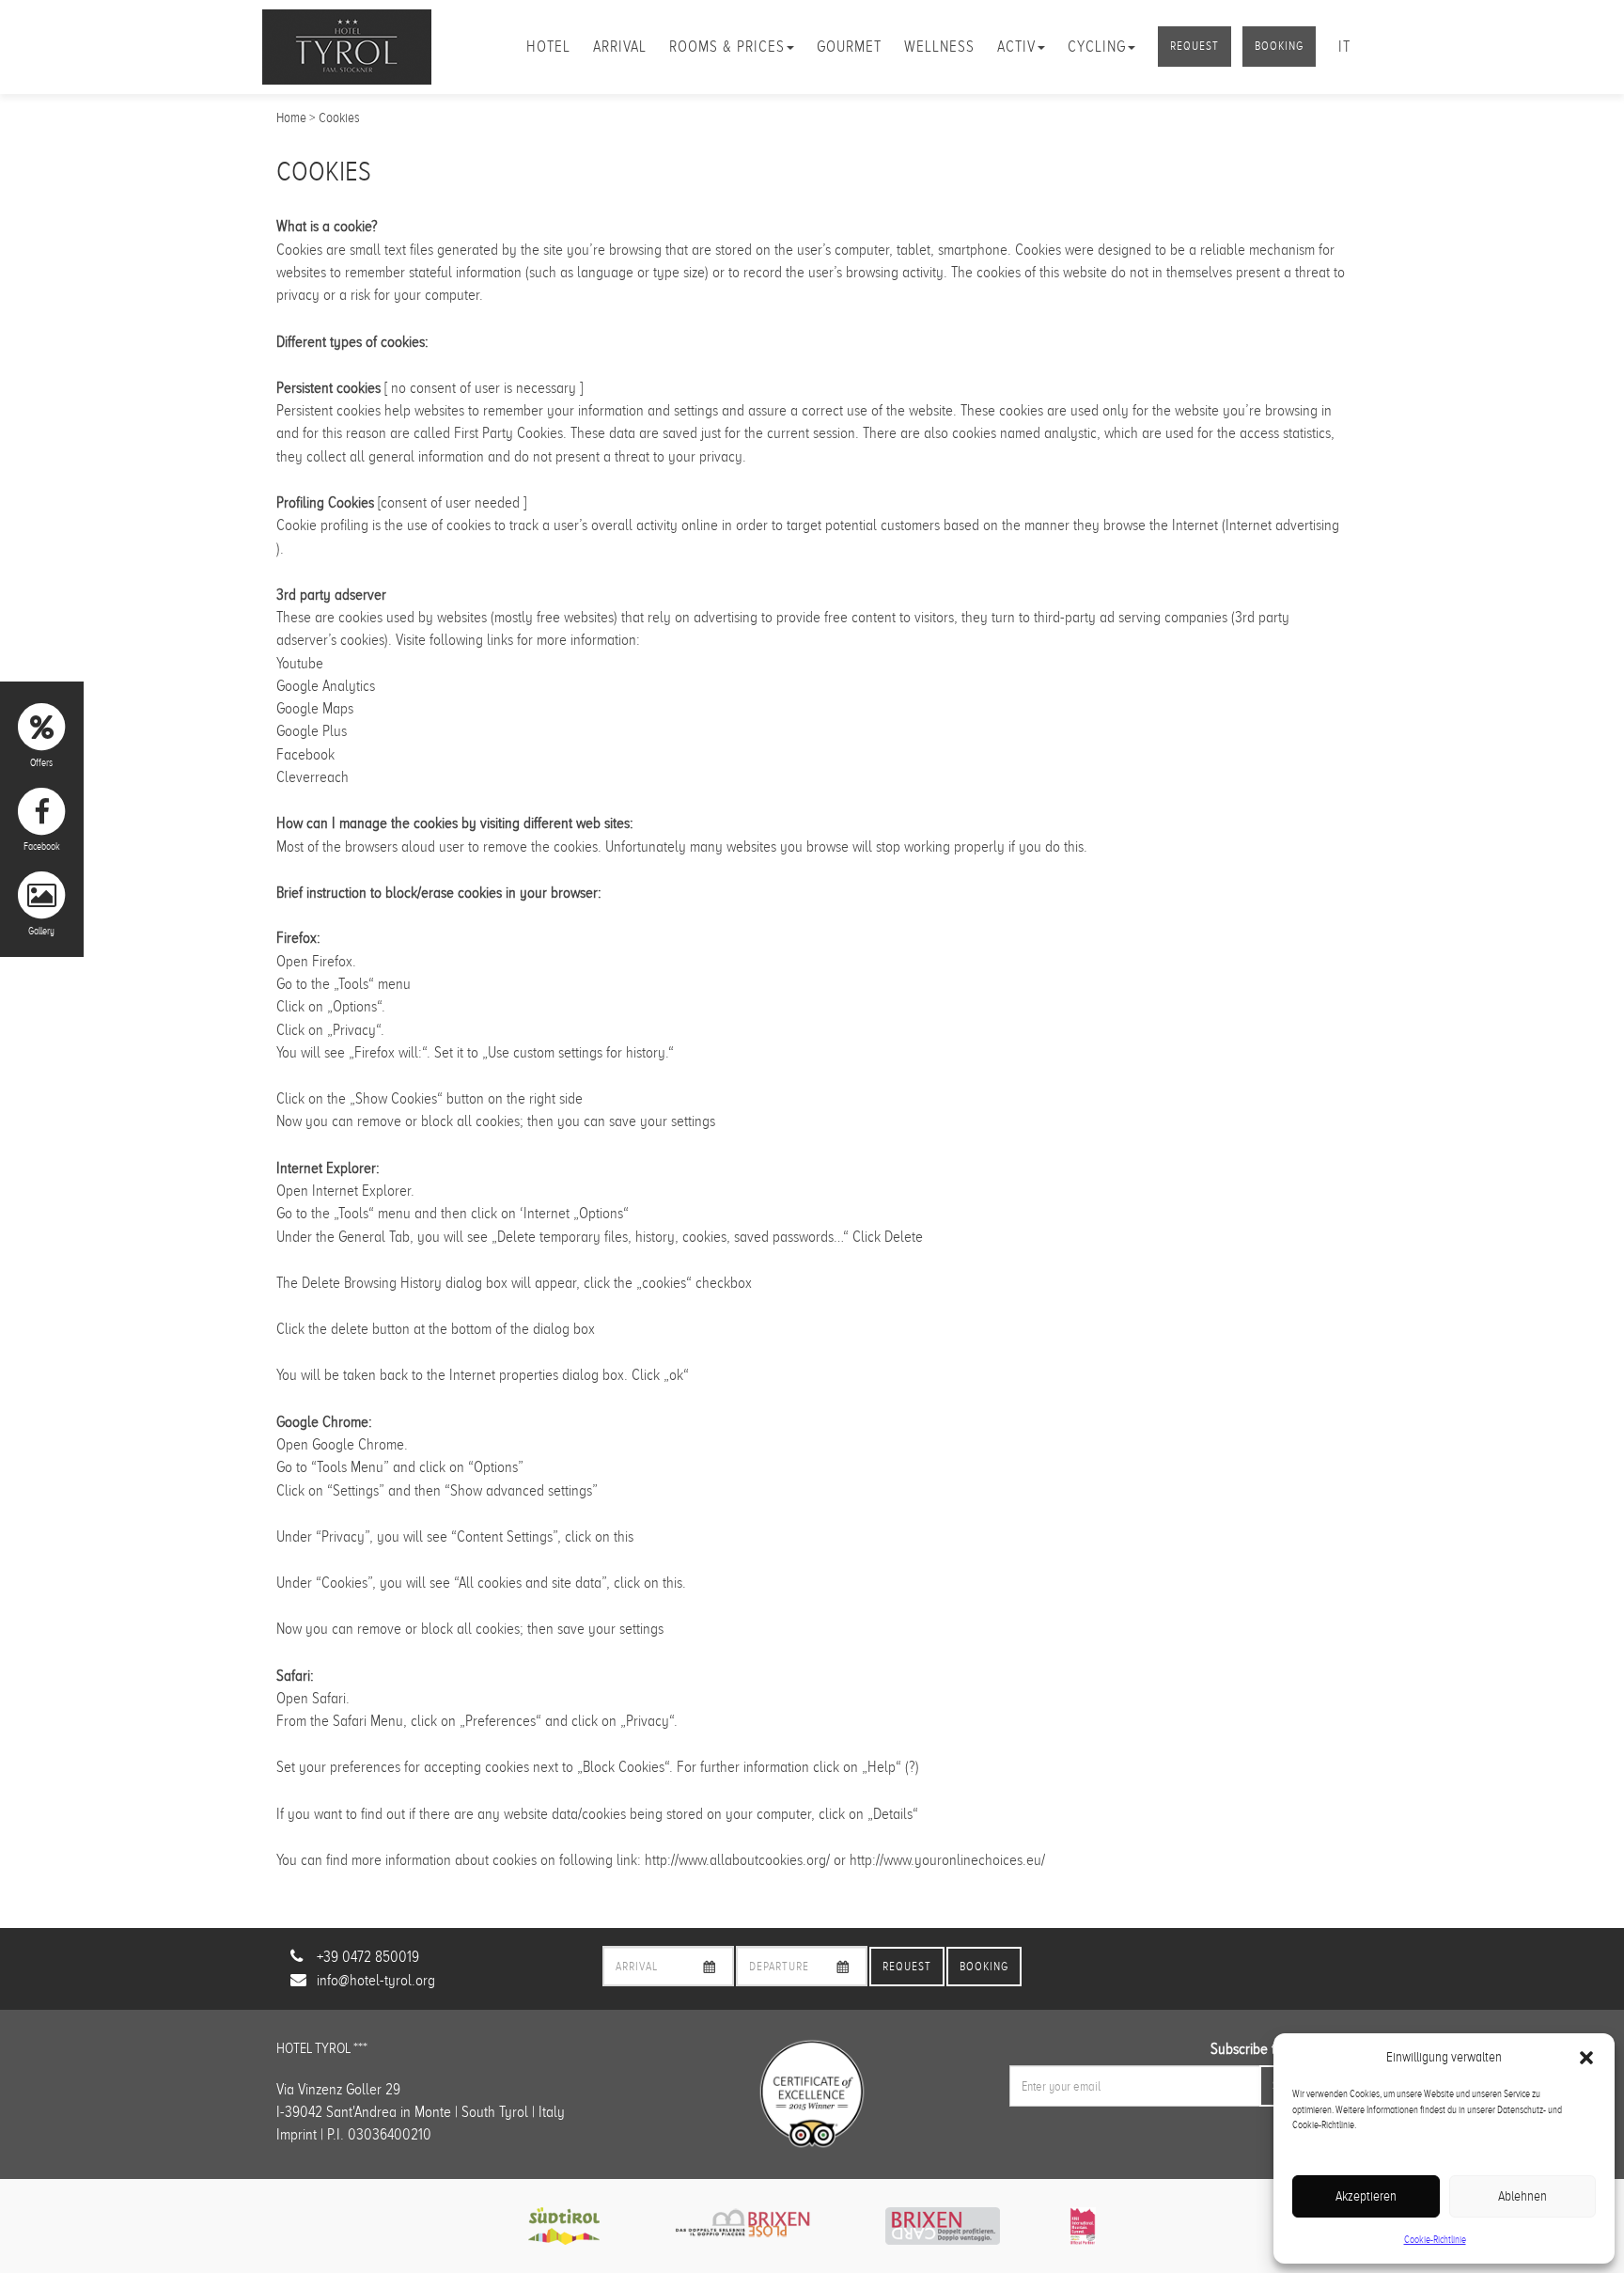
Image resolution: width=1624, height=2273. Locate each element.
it (1344, 47)
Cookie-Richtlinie (1435, 2239)
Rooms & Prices (727, 47)
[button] (1586, 2058)
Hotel (548, 47)
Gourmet (849, 47)
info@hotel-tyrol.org (376, 1980)
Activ (1016, 47)
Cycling (1097, 47)
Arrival (620, 47)
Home (291, 118)
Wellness (939, 47)
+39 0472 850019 (368, 1957)
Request (1195, 46)
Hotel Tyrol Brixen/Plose (347, 47)
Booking (1279, 46)
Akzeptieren (1366, 2196)
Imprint (297, 2134)
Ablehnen (1522, 2196)
